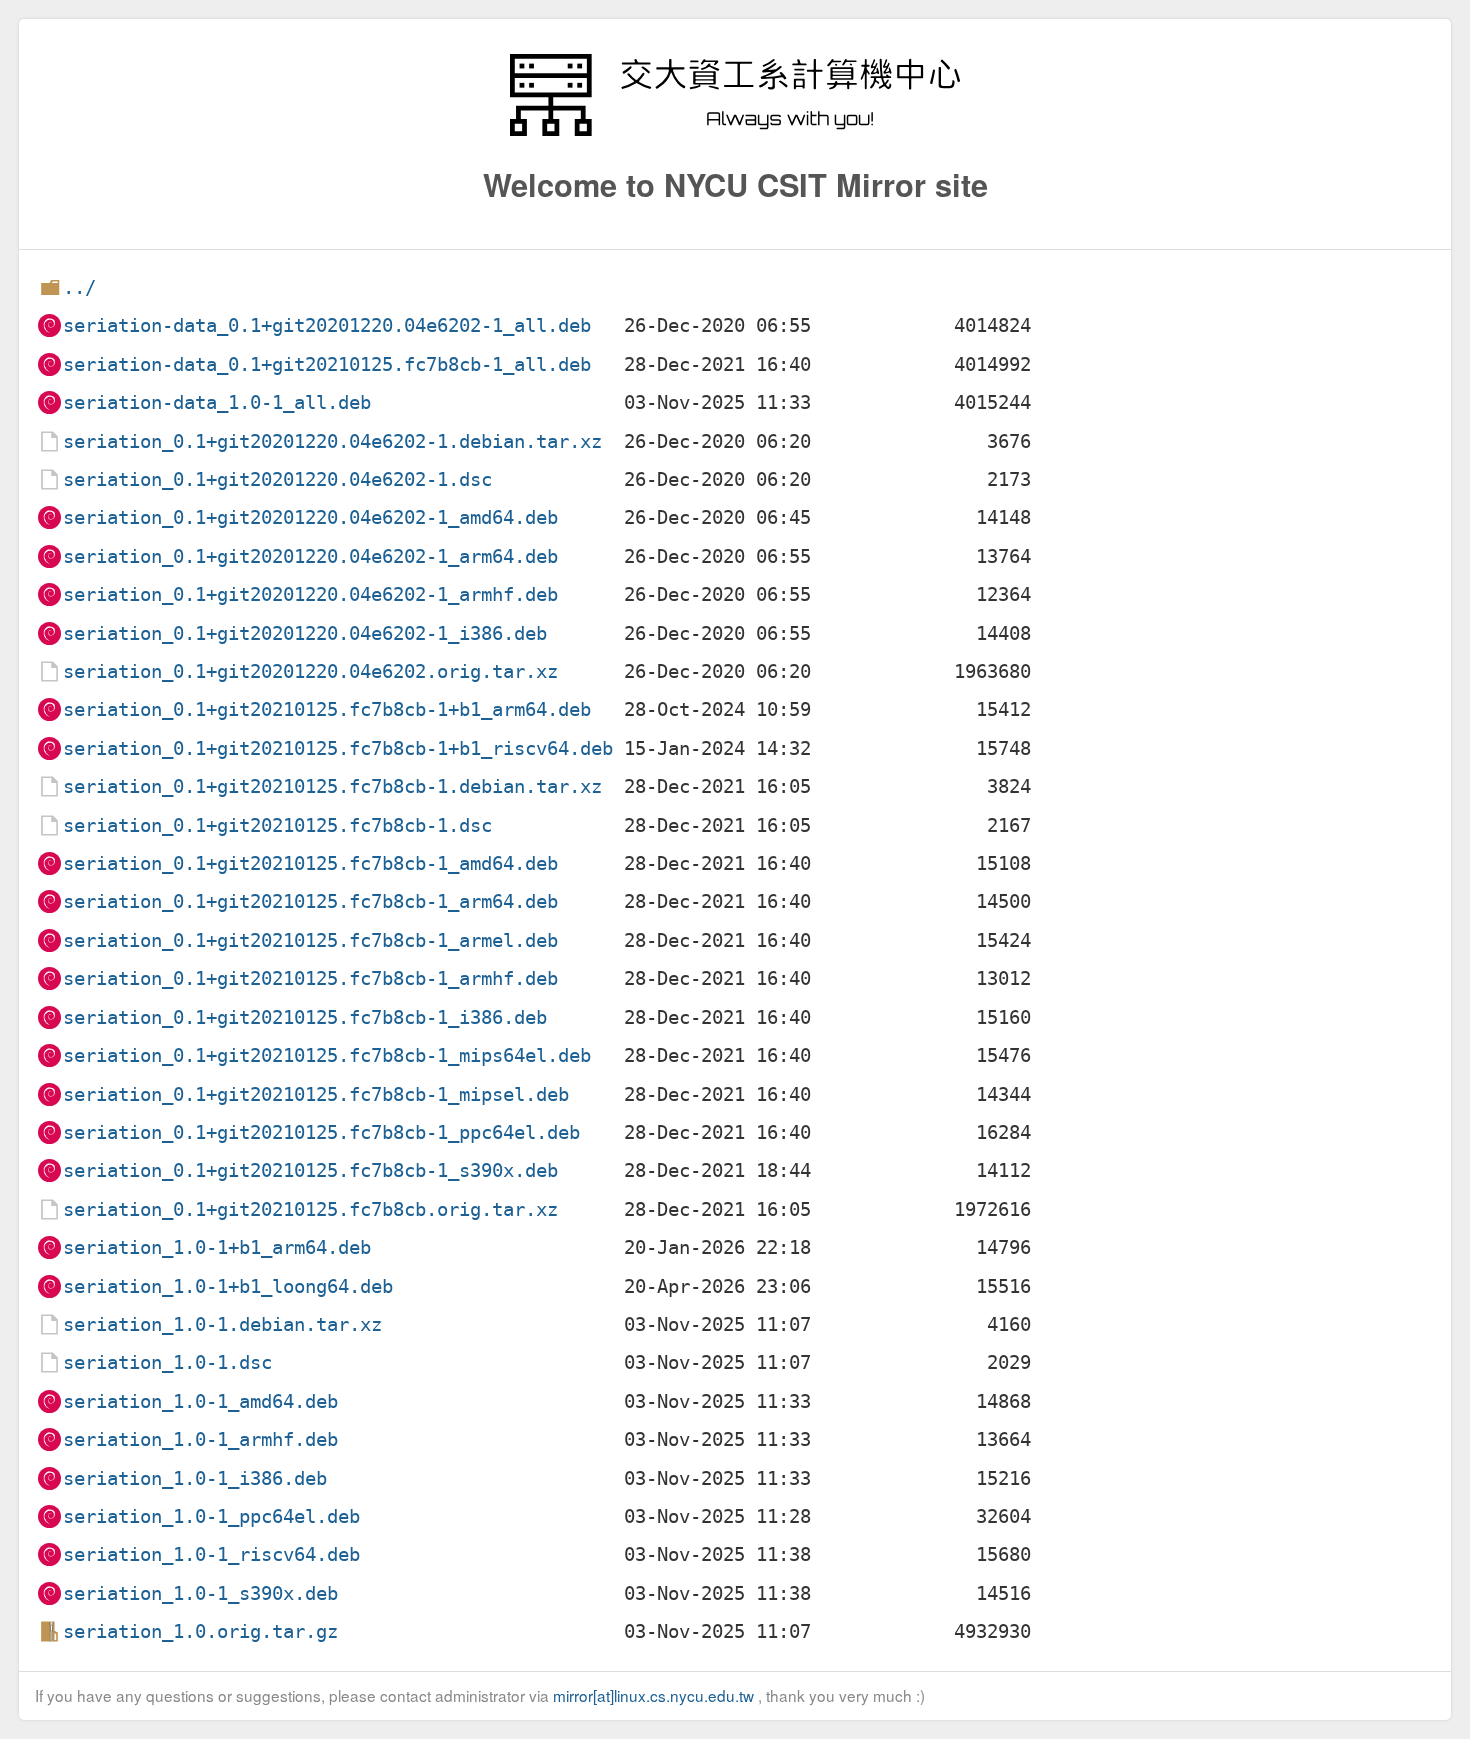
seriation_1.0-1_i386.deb (195, 1478)
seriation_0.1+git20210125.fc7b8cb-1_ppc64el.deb (321, 1132)
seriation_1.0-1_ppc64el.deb (211, 1516)
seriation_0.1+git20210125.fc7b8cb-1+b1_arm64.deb (327, 709)
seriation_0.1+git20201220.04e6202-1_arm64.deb (310, 556)
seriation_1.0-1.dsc (167, 1362)
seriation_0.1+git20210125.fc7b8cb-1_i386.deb (305, 1017)
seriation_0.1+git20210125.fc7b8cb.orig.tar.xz (310, 1209)
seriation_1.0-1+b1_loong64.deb (228, 1286)
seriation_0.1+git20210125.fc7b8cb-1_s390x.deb (310, 1170)
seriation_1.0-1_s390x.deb (200, 1593)
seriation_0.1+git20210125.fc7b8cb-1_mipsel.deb (316, 1094)
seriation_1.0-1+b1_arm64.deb (217, 1247)
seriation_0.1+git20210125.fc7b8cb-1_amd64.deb (310, 863)
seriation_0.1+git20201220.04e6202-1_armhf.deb (310, 594)
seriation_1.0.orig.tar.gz (200, 1631)
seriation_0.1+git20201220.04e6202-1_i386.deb (305, 633)
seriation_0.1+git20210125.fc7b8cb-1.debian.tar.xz (332, 786)
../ (79, 287)
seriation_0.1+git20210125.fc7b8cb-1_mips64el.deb (327, 1055)
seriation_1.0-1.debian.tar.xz (222, 1324)
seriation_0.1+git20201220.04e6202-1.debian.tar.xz (332, 441)
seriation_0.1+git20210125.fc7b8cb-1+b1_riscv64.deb (338, 748)
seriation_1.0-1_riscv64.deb (211, 1554)
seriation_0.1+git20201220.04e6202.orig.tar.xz (310, 671)
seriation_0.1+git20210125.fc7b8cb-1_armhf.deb (310, 978)
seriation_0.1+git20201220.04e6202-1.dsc (277, 479)
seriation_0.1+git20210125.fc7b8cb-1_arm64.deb (310, 901)
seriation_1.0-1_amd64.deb (200, 1401)
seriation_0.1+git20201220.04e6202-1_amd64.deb (310, 517)
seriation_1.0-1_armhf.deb (200, 1439)
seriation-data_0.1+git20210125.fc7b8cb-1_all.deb (327, 364)
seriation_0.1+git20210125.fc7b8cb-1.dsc (277, 825)
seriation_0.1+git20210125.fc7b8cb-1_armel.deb (310, 940)
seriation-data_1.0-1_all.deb (217, 402)
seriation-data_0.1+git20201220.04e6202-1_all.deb (327, 325)
